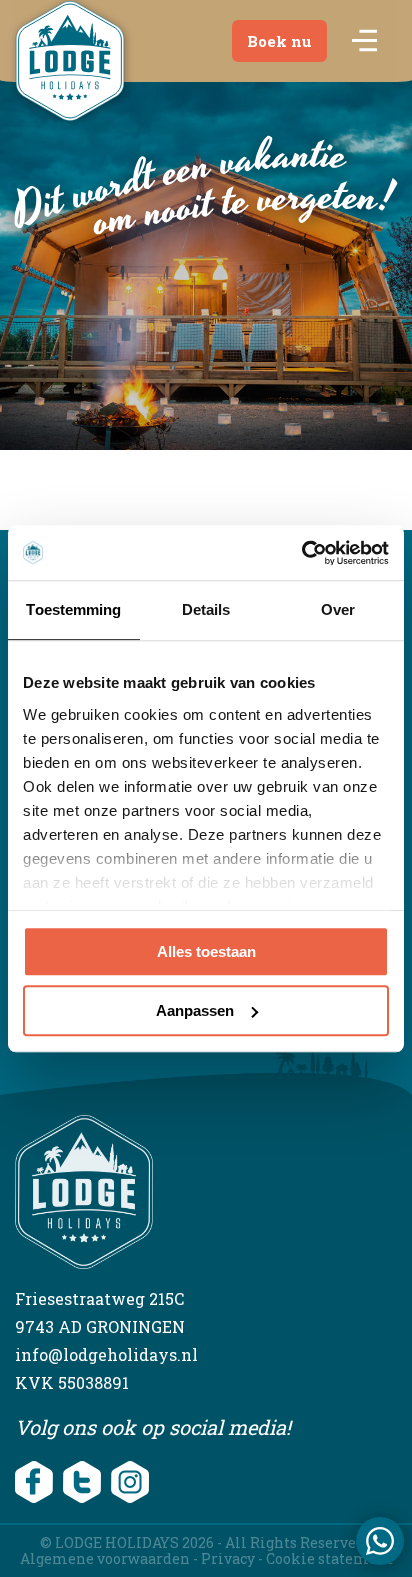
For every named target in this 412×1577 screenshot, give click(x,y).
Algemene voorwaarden (105, 1558)
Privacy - (233, 1558)
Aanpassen (195, 1010)
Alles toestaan (206, 951)
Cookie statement (329, 1558)
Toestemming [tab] (73, 609)
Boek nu (279, 41)
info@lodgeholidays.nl (106, 1354)
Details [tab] (206, 609)
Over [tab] (338, 609)
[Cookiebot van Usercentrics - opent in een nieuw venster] (301, 553)
